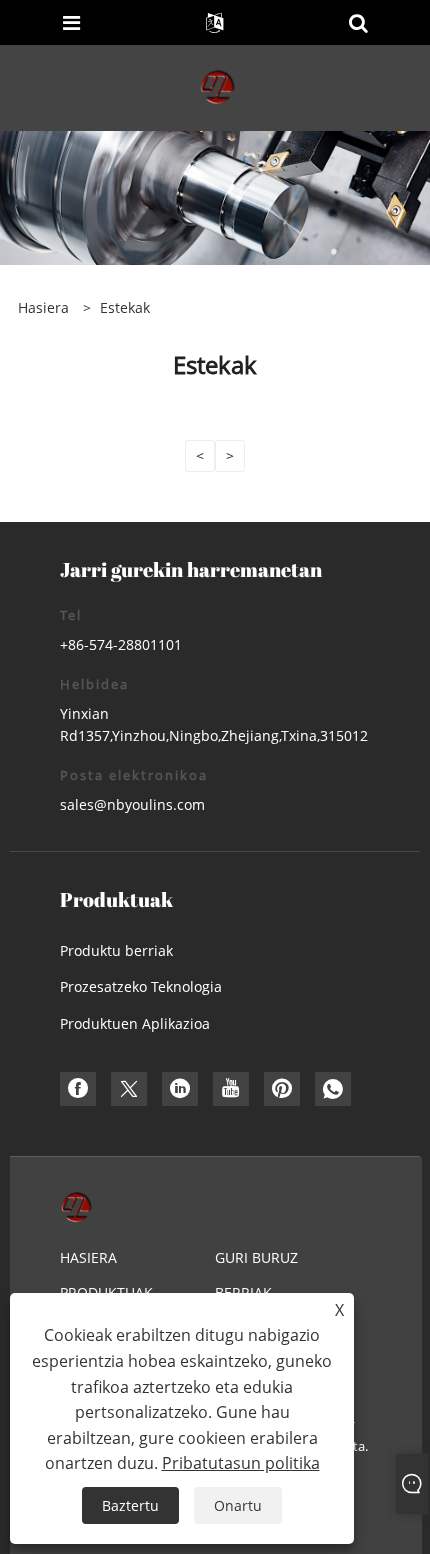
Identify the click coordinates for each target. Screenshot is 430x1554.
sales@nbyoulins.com (132, 804)
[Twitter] (129, 1089)
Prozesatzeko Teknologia (141, 986)
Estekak (125, 307)
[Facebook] (78, 1089)
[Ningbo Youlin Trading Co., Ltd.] (217, 86)
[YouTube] (231, 1089)
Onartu (238, 1505)
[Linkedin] (180, 1089)
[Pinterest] (282, 1089)
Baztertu (130, 1505)
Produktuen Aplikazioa (135, 1023)
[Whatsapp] (333, 1089)
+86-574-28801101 (121, 644)
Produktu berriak (116, 950)
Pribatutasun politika (241, 1463)
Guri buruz (256, 1257)
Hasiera (88, 1257)
